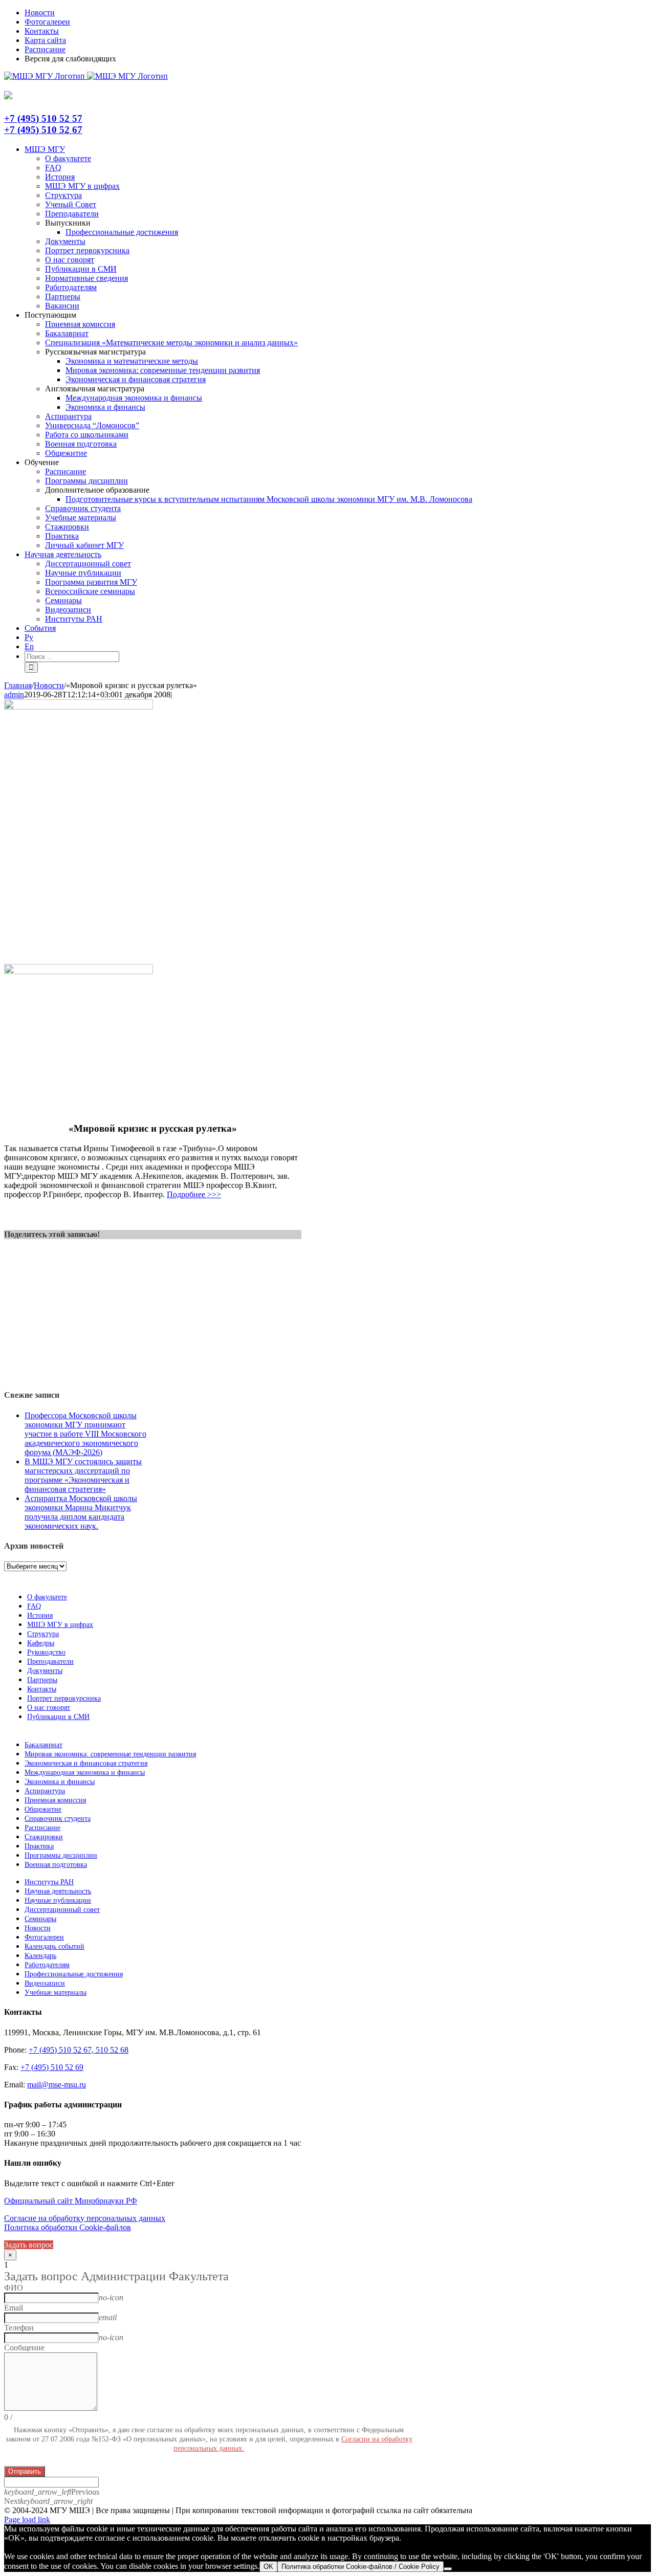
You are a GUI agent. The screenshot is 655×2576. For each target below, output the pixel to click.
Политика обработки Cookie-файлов (68, 2227)
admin (14, 695)
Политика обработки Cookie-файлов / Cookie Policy (361, 2567)
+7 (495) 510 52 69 (52, 2067)
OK (268, 2567)
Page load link (27, 2519)
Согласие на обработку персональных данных (85, 2218)
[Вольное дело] (79, 971)
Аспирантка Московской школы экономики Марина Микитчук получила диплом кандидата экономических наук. (81, 1512)
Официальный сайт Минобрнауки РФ (71, 2201)
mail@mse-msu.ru (57, 2085)
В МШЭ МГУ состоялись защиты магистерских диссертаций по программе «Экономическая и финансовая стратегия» (83, 1475)
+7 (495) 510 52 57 (43, 118)
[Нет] (448, 2569)
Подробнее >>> (194, 1194)
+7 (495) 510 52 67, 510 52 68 (79, 2050)
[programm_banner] (79, 707)
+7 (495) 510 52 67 (43, 130)
